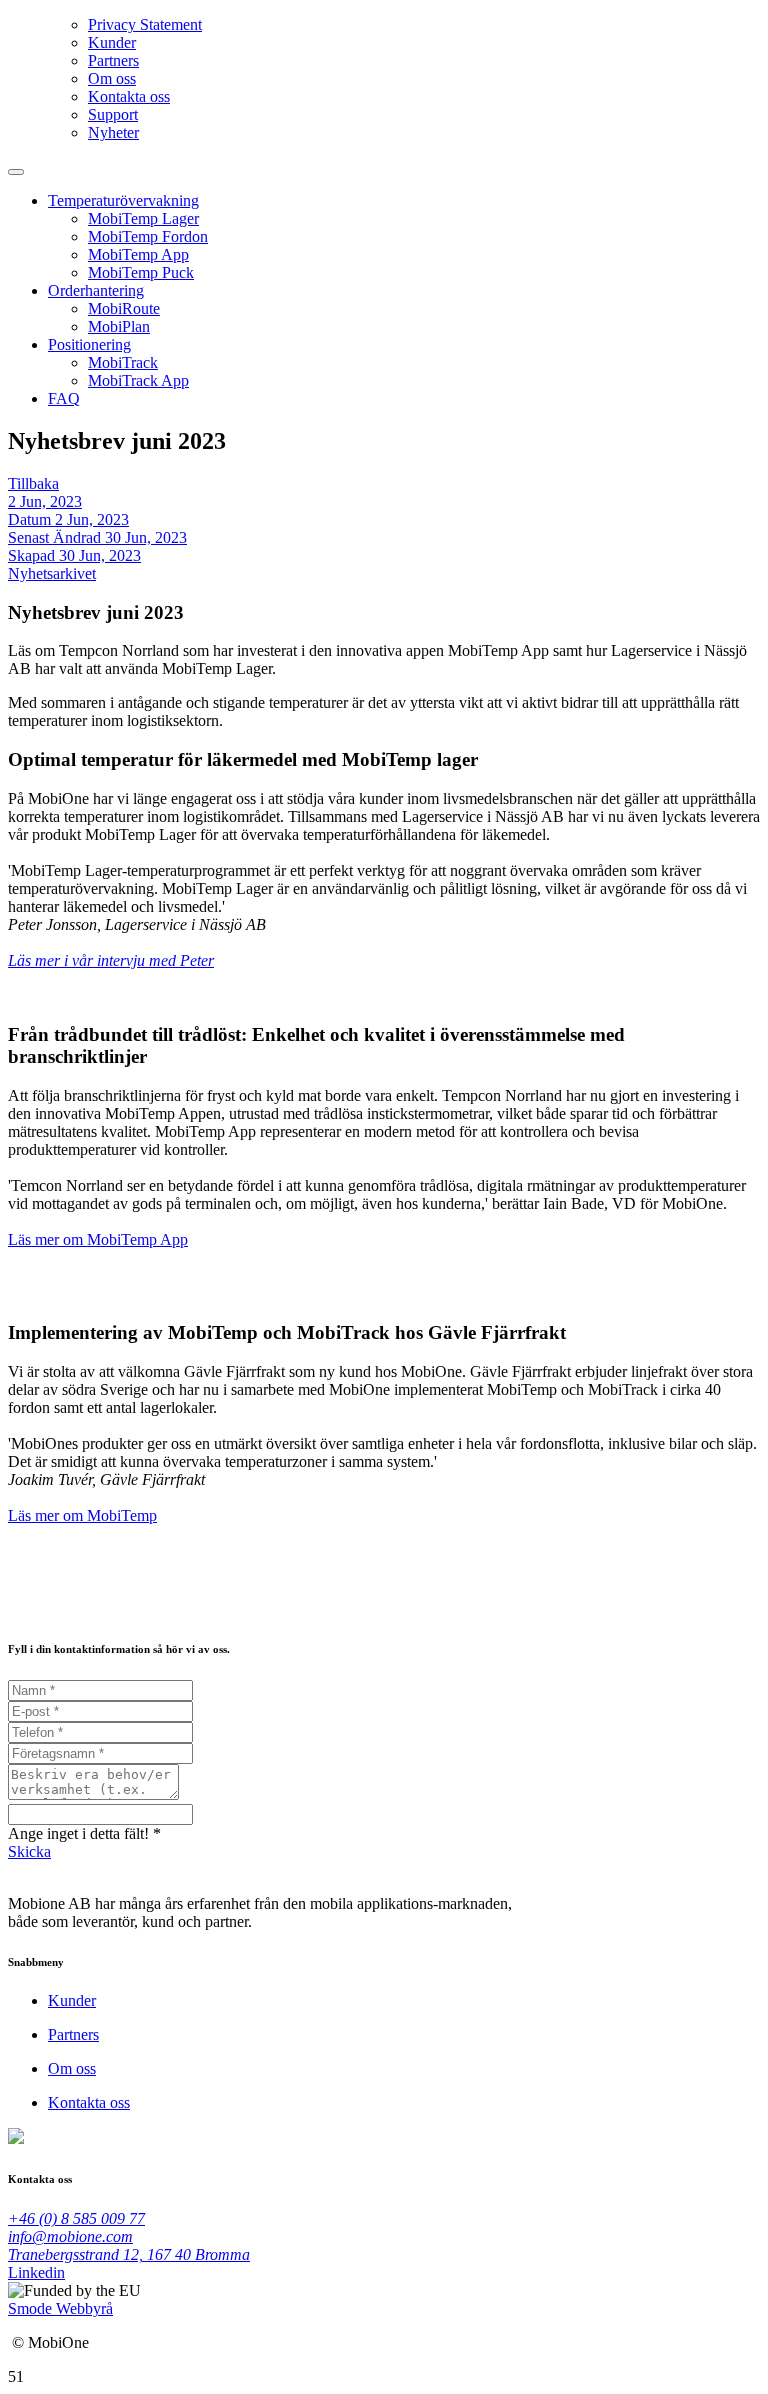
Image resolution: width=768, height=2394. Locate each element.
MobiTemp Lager (143, 218)
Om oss (112, 78)
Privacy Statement (145, 24)
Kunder (112, 42)
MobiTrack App (138, 380)
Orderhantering (96, 290)
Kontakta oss (129, 96)
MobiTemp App (138, 254)
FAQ (64, 398)
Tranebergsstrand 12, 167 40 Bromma (129, 2254)
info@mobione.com (70, 2236)
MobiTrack (123, 362)
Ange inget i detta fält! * (84, 1833)
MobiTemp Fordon (148, 236)
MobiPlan (119, 326)
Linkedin (36, 2272)
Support (113, 114)
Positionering (89, 344)
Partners (113, 60)
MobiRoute (124, 308)
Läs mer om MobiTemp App (98, 1239)
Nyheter (113, 132)
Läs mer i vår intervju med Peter (111, 960)
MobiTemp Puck (141, 272)
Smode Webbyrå (60, 2308)
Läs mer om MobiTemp (82, 1515)
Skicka (29, 1851)
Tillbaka (33, 483)
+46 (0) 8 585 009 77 (76, 2218)
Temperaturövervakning (123, 200)
